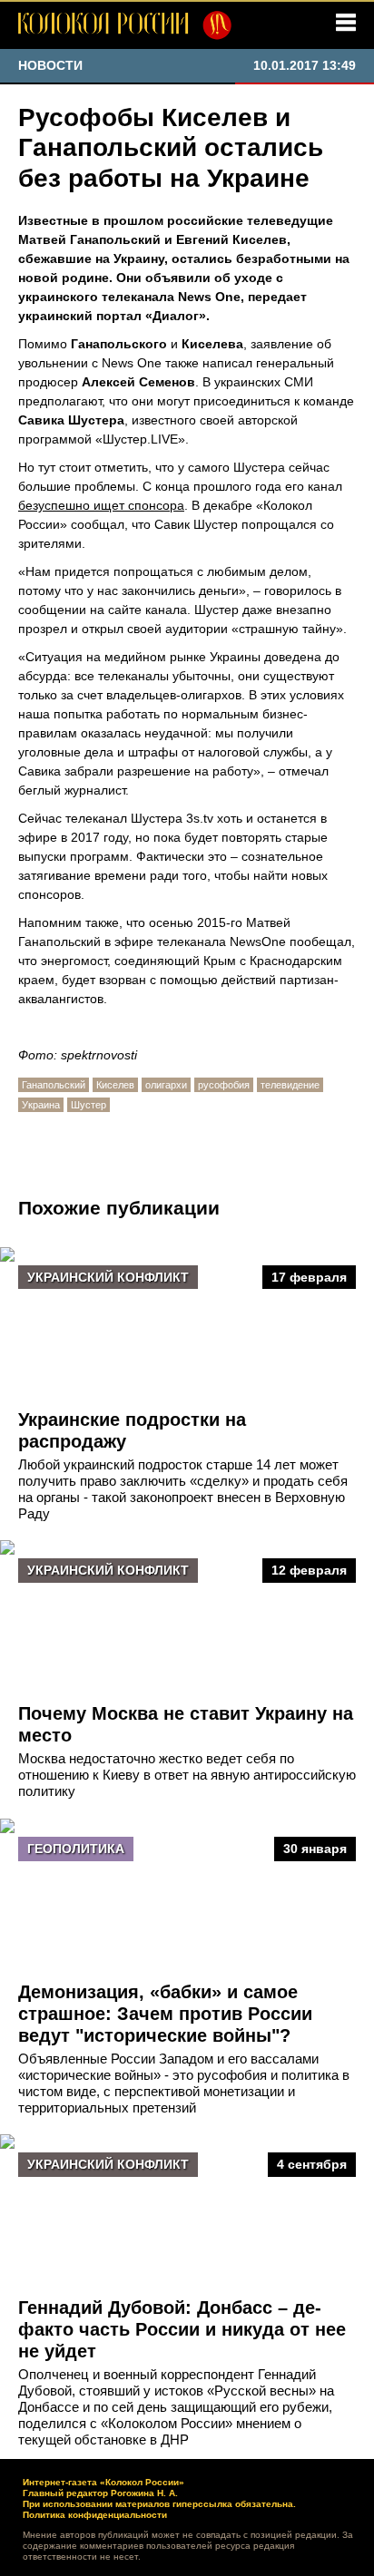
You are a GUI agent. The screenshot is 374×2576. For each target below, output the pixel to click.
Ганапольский (54, 1085)
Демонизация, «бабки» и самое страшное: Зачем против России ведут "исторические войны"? (165, 2014)
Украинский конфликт (108, 1277)
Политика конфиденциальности (95, 2515)
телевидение (290, 1085)
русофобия (224, 1085)
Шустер (89, 1105)
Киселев (115, 1085)
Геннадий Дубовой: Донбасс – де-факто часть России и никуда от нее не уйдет (182, 2329)
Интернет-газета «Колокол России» (103, 2482)
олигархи (166, 1085)
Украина (41, 1105)
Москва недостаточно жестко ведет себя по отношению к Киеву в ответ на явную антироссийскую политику (187, 1775)
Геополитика (76, 1849)
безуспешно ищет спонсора (101, 505)
